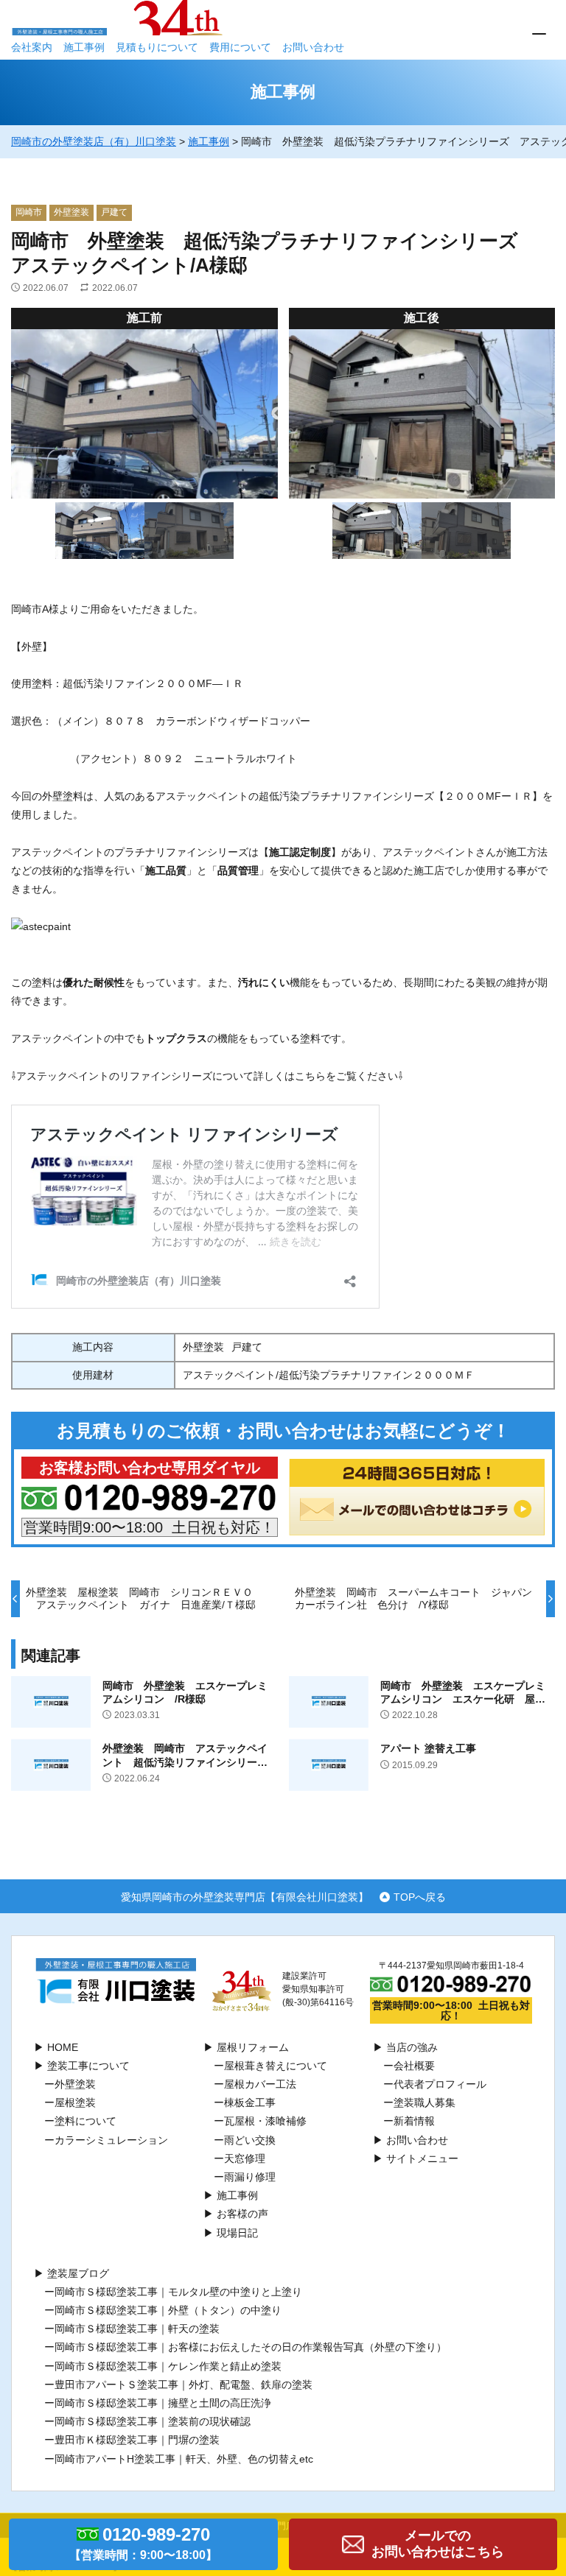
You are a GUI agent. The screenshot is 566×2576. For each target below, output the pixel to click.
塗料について (85, 2121)
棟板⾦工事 (250, 2102)
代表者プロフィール (440, 2084)
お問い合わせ (313, 47)
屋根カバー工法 (260, 2084)
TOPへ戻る (420, 1897)
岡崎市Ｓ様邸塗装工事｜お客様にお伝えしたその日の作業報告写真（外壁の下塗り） (251, 2347)
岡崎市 (29, 212)
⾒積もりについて (157, 47)
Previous (278, 414)
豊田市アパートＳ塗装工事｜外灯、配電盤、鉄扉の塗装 (184, 2385)
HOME (63, 2047)
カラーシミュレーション (111, 2140)
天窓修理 (245, 2158)
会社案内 (32, 47)
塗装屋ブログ (78, 2273)
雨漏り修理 (250, 2177)
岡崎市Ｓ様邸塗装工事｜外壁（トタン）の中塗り (168, 2310)
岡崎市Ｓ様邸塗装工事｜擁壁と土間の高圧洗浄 (163, 2403)
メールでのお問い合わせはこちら (438, 2544)
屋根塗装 (75, 2102)
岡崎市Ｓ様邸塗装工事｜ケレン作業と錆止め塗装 (168, 2366)
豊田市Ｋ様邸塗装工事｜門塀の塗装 (137, 2440)
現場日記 (237, 2233)
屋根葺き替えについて (276, 2066)
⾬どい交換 (250, 2140)
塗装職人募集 (424, 2102)
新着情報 (414, 2121)
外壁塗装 (71, 212)
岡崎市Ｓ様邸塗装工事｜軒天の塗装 (137, 2329)
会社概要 (414, 2066)
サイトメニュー (422, 2158)
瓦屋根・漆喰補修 (265, 2121)
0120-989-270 (143, 2543)
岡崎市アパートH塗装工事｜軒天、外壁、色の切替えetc (184, 2459)
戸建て (114, 212)
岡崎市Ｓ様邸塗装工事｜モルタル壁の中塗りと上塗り (178, 2292)
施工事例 (84, 47)
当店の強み (412, 2047)
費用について (240, 47)
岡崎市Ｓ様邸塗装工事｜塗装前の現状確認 (153, 2421)
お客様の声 (242, 2214)
